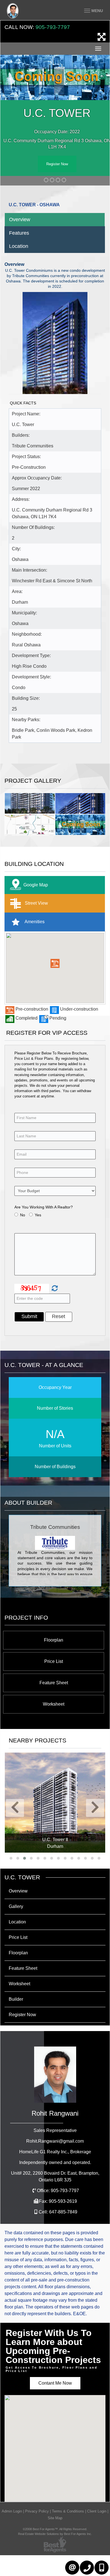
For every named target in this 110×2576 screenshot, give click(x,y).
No (23, 1215)
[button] (55, 963)
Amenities (34, 921)
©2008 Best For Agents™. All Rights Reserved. (55, 2529)
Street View (36, 903)
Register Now (57, 164)
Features (19, 233)
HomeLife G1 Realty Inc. (55, 2152)
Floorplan (54, 1640)
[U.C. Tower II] (55, 1803)
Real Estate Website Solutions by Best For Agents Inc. (55, 2534)
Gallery (16, 1906)
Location (19, 246)
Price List (54, 1661)
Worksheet (54, 1704)
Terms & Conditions (68, 2511)
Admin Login (12, 2511)
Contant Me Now (55, 2383)
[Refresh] (54, 1289)
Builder (16, 1999)
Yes (38, 1215)
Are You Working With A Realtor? (44, 1207)
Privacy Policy (37, 2511)
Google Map (36, 885)
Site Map (55, 2518)
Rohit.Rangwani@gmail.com (55, 2141)
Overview (20, 219)
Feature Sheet (54, 1683)
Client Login (97, 2511)
